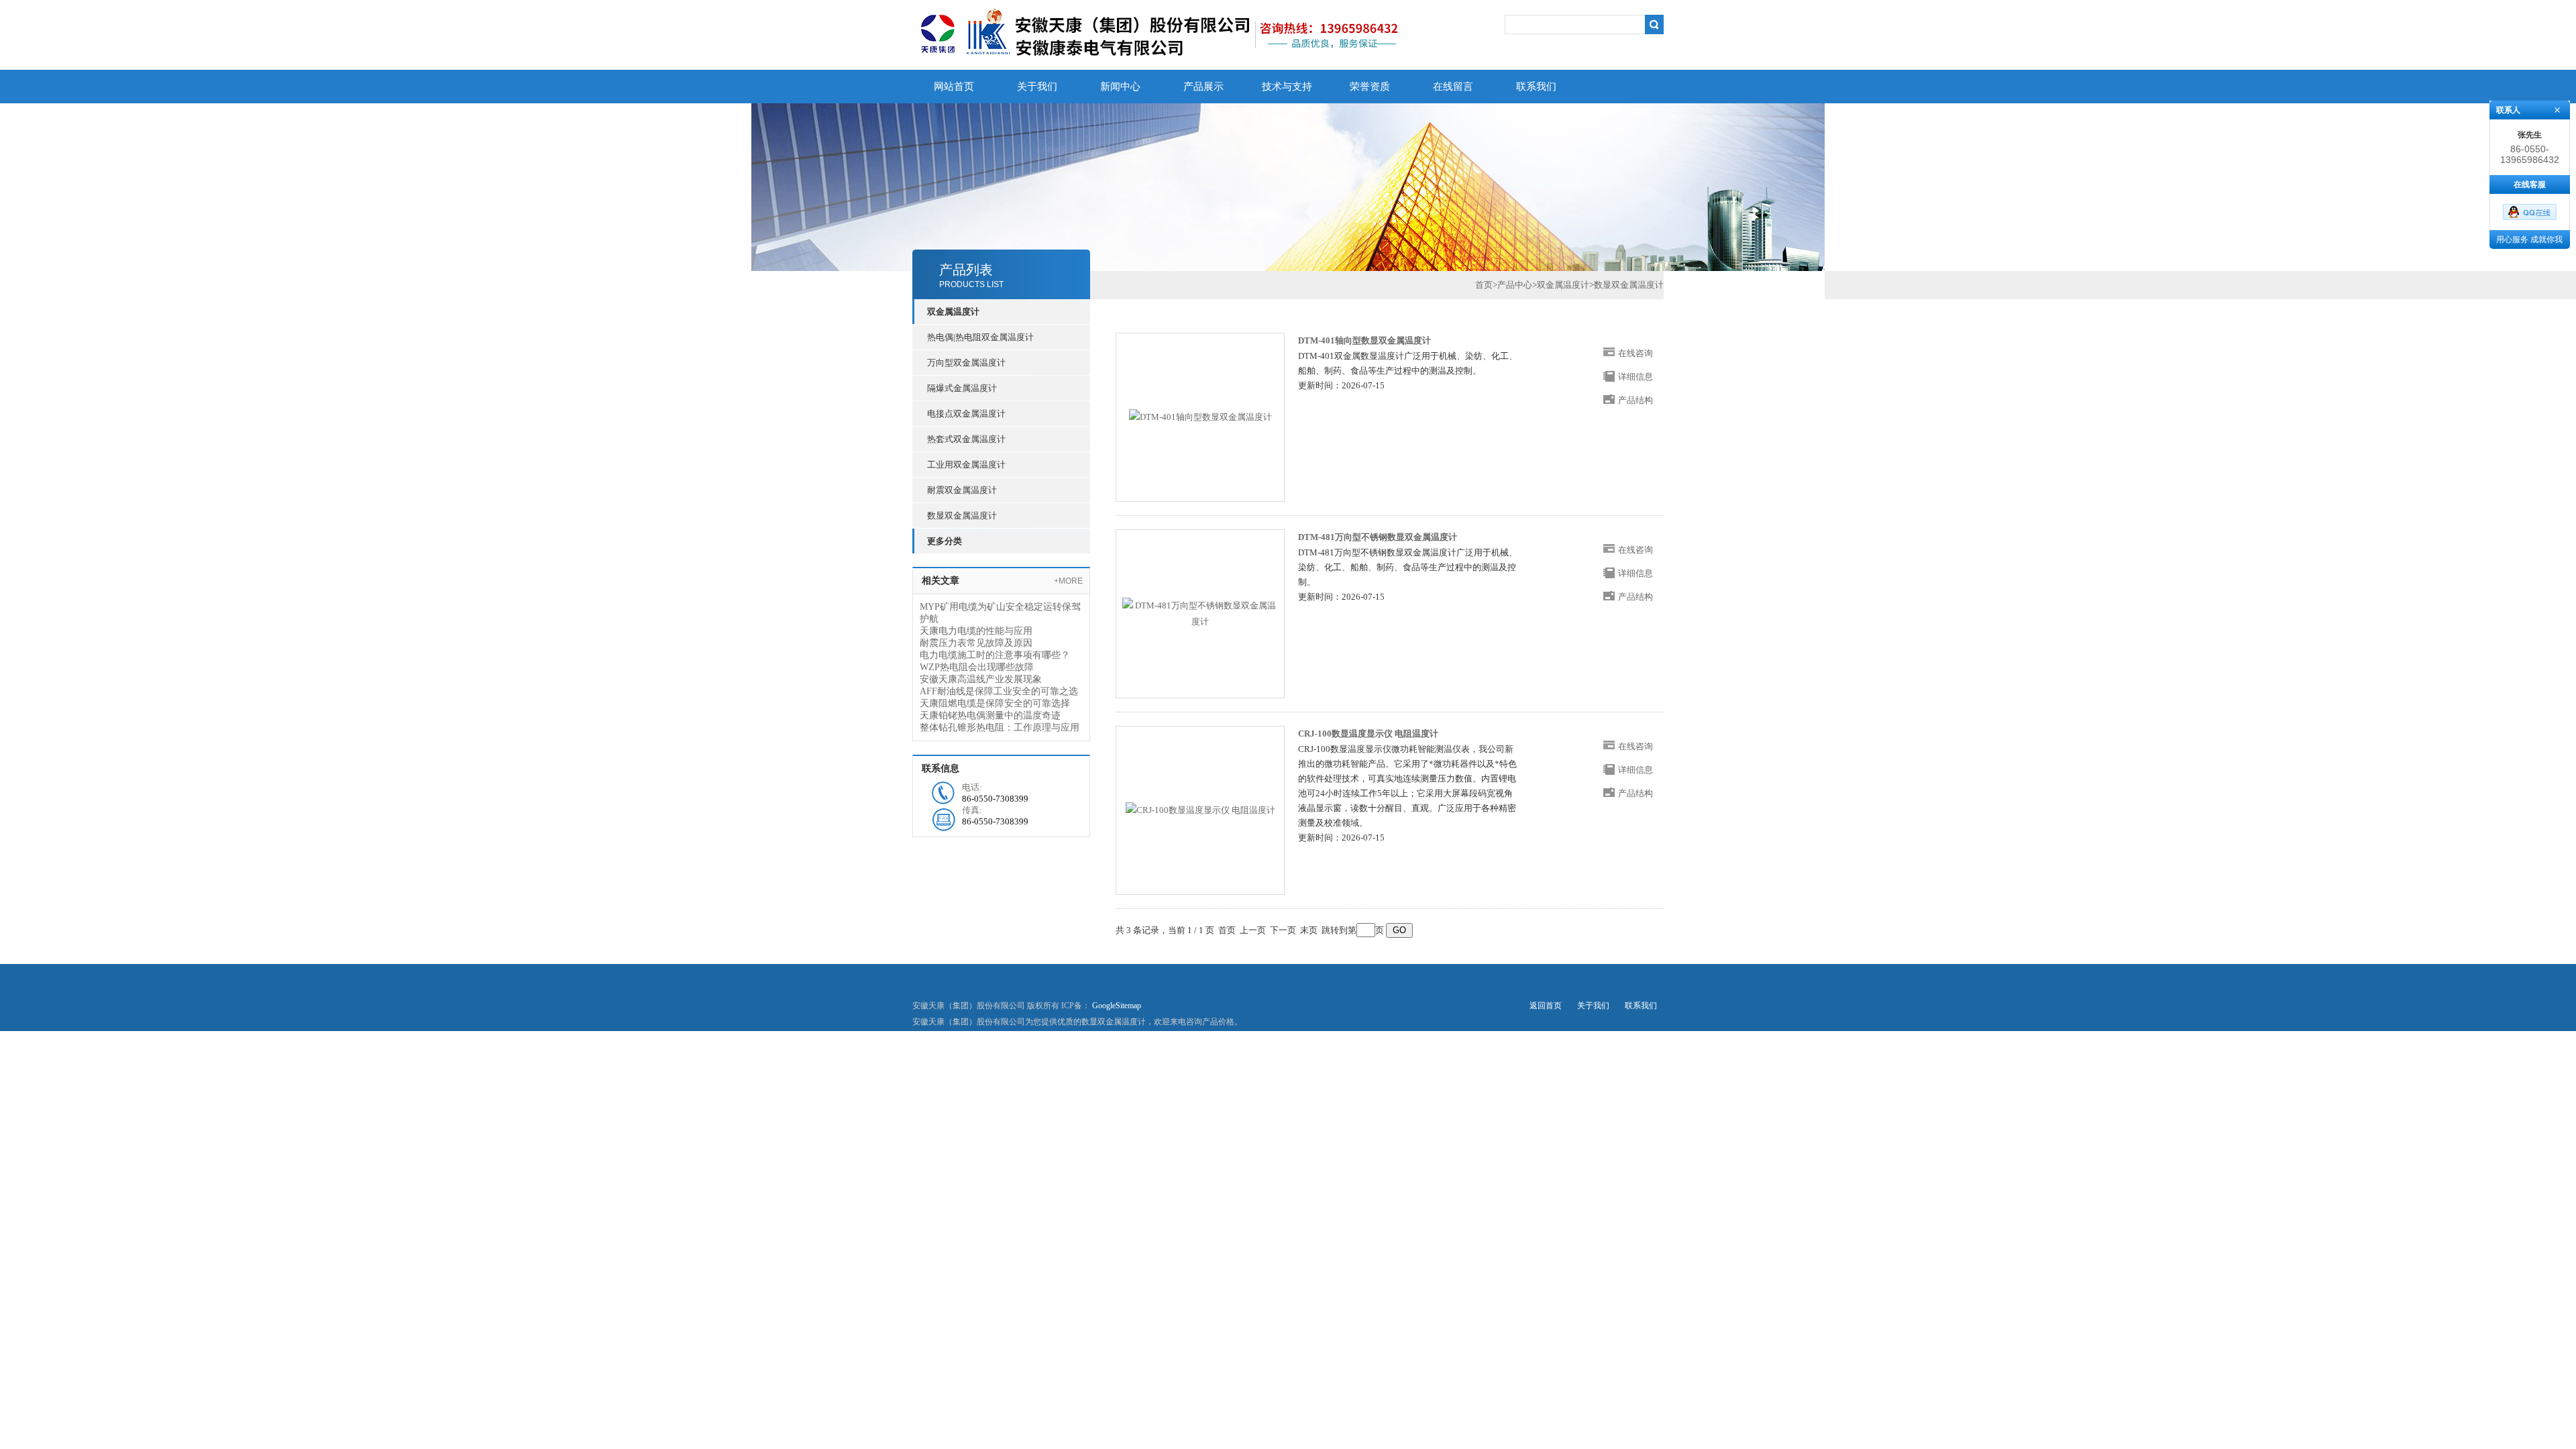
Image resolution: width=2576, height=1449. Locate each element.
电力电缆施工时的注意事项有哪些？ (995, 655)
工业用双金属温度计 (966, 465)
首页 (1484, 285)
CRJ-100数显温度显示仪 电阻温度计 (1368, 734)
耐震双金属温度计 (962, 490)
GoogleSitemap (1117, 1006)
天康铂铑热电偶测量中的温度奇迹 (990, 715)
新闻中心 (1120, 87)
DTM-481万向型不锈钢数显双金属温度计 (1378, 537)
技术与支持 (1287, 87)
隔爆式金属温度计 (962, 388)
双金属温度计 (1563, 285)
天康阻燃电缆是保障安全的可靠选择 (995, 703)
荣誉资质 (1370, 87)
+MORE (1068, 581)
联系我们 (1536, 87)
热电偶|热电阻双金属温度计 (980, 337)
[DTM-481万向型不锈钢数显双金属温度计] (1200, 614)
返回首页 (1546, 1006)
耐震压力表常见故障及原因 (976, 643)
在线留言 (1453, 87)
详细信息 (1635, 377)
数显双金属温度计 (962, 516)
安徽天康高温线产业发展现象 (981, 679)
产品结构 (1635, 400)
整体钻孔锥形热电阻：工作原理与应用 (1000, 728)
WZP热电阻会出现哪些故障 (977, 667)
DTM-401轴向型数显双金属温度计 (1364, 340)
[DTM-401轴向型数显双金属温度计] (1200, 417)
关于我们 (1037, 87)
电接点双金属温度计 (966, 414)
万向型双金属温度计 (966, 363)
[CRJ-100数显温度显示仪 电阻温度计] (1200, 810)
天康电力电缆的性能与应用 (976, 631)
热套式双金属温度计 (966, 439)
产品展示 (1203, 87)
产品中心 (1515, 285)
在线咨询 (1635, 353)
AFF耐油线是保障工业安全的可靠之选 (999, 691)
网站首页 (954, 87)
